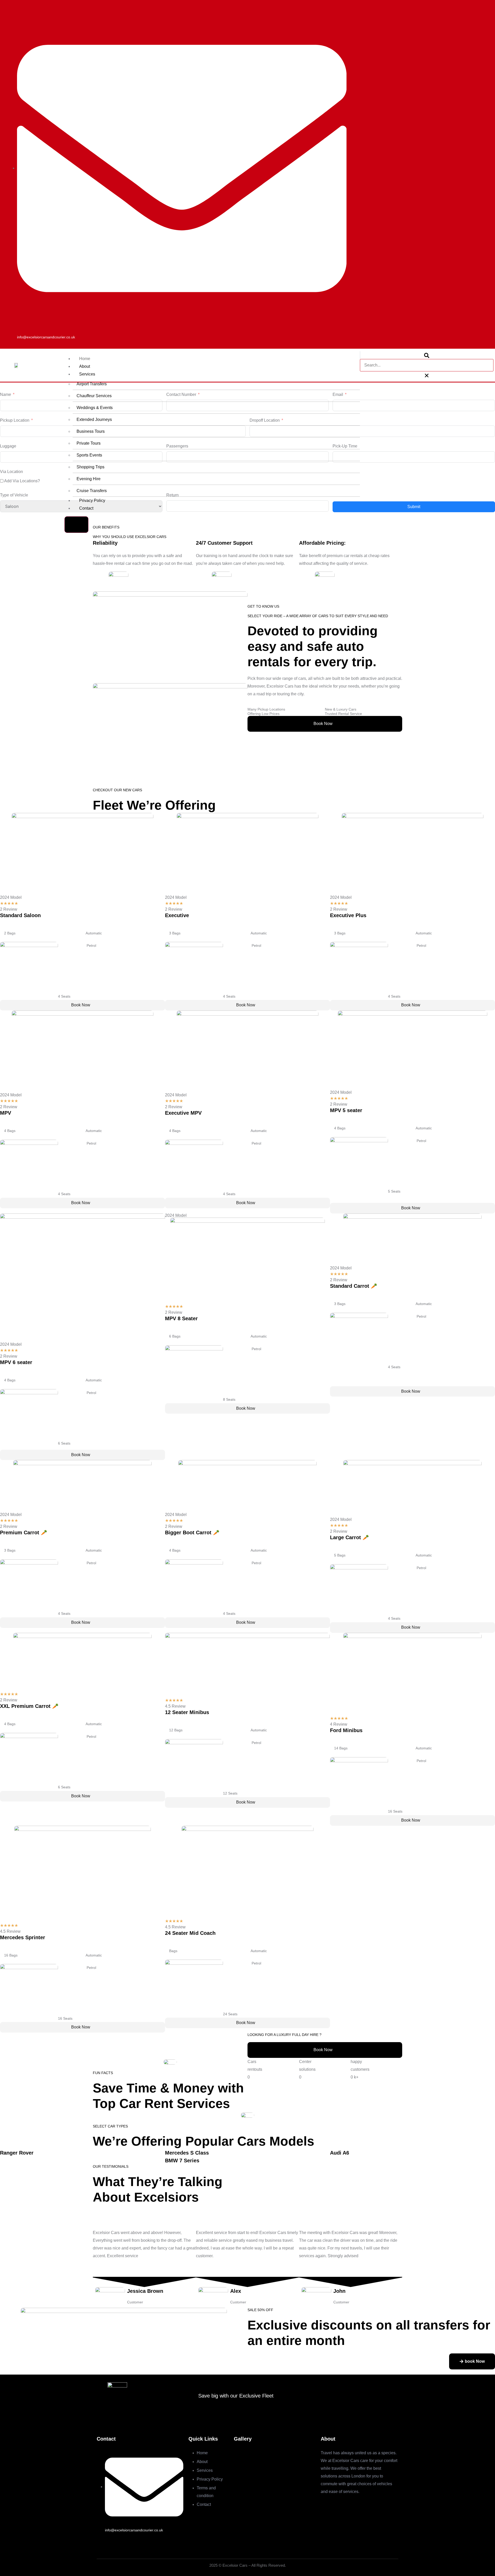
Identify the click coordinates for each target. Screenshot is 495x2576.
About (85, 366)
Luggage (8, 446)
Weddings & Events (95, 408)
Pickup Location (15, 420)
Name (6, 394)
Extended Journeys (94, 419)
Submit (414, 507)
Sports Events (89, 455)
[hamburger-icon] (350, 359)
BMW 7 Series (182, 2161)
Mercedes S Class (187, 2153)
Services (87, 374)
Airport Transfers (92, 384)
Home (85, 359)
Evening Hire (89, 479)
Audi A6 (340, 2153)
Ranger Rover (17, 2153)
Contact (86, 508)
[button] (427, 355)
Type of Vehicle (14, 495)
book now (323, 724)
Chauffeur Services (94, 396)
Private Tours (89, 443)
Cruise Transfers (92, 491)
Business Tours (91, 431)
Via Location (11, 472)
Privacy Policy (92, 500)
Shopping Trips (90, 467)
